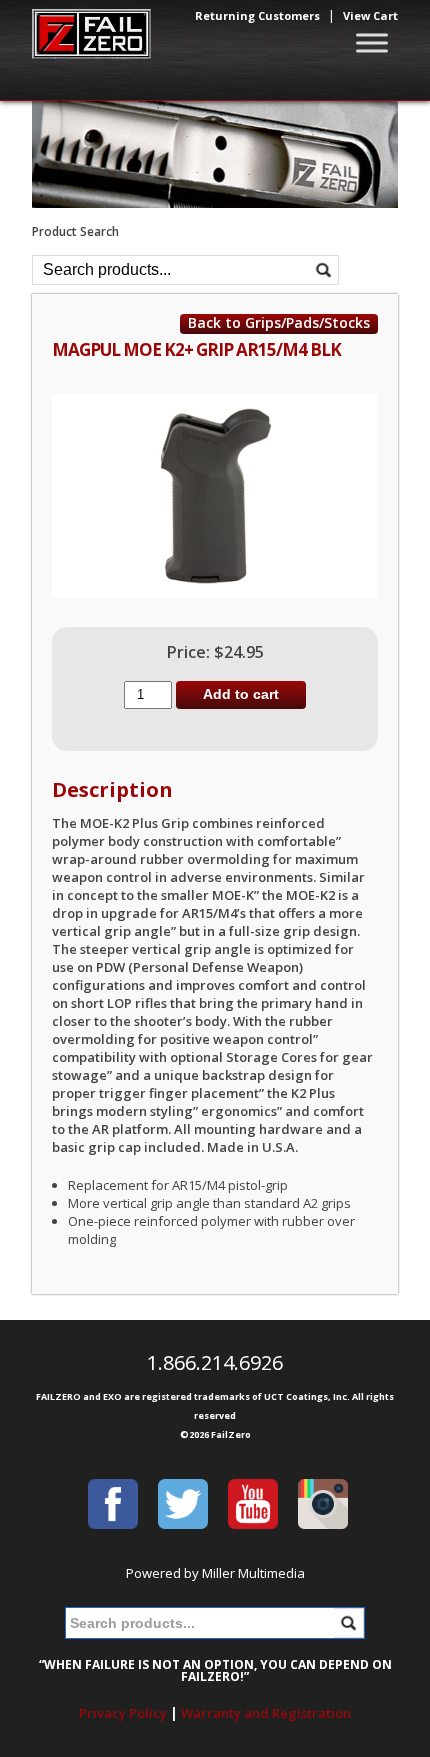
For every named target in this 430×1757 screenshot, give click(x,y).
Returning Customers (257, 15)
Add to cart (241, 694)
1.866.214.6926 (215, 1362)
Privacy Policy (123, 1713)
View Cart (370, 15)
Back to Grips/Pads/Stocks (279, 323)
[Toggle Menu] (372, 43)
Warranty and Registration (266, 1713)
